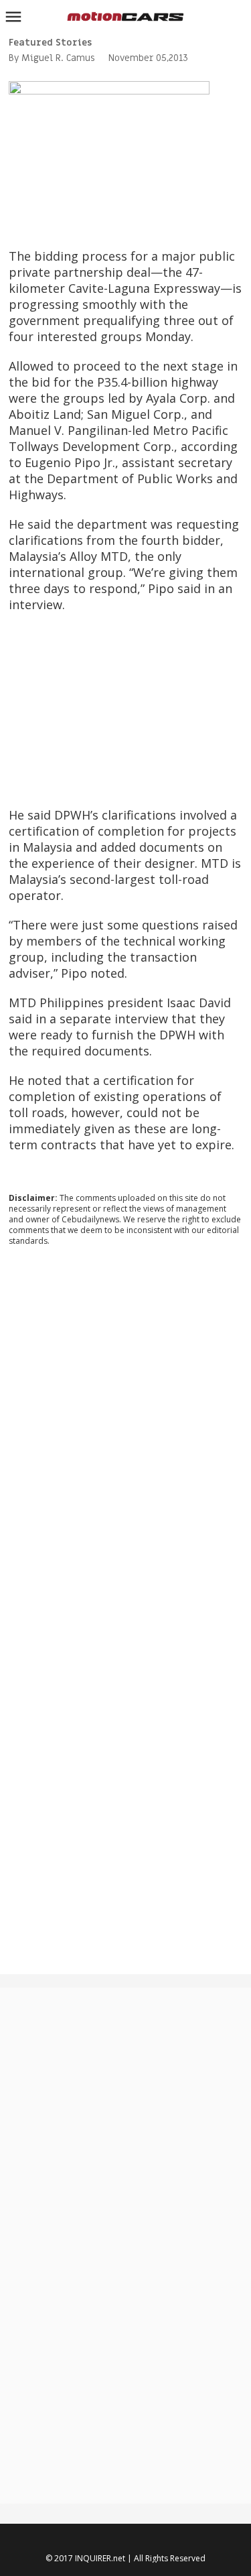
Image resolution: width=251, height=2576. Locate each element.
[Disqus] (125, 1438)
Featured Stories (50, 43)
